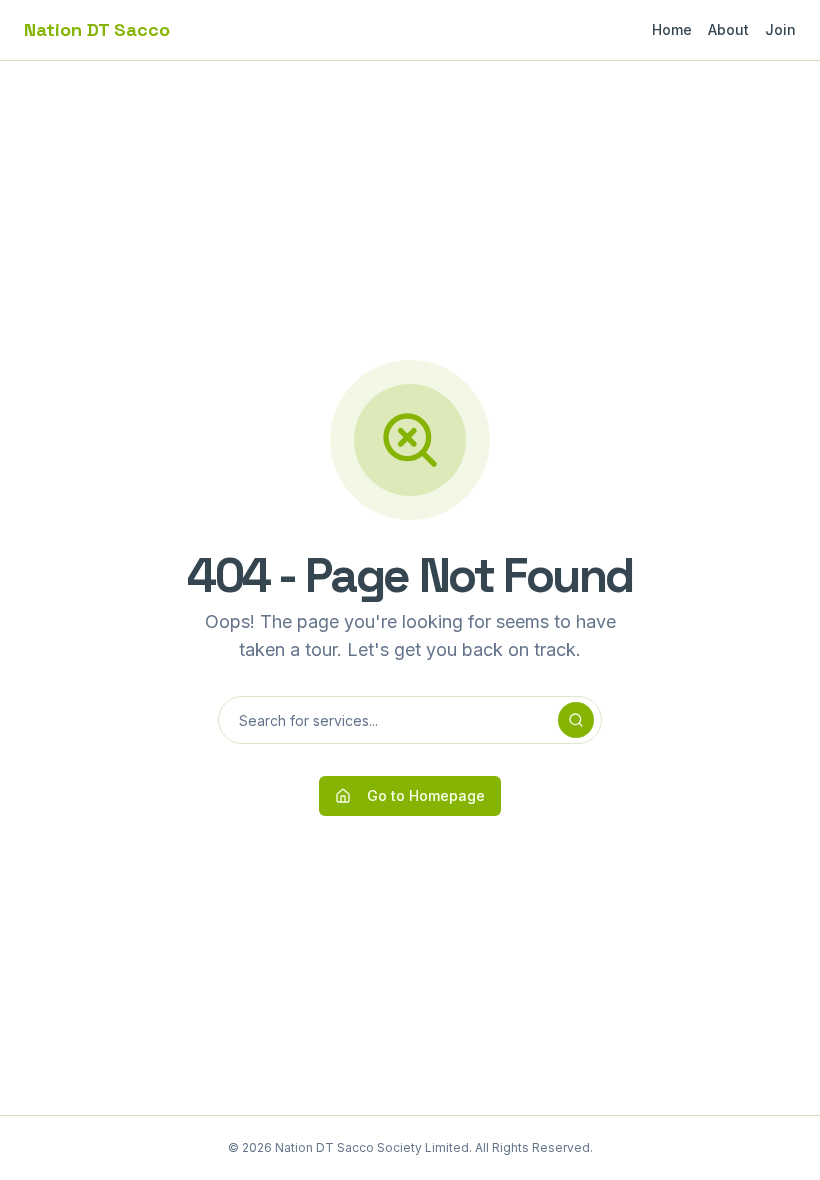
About (728, 29)
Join (780, 29)
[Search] (576, 720)
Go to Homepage (426, 795)
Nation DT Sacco (97, 29)
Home (672, 29)
